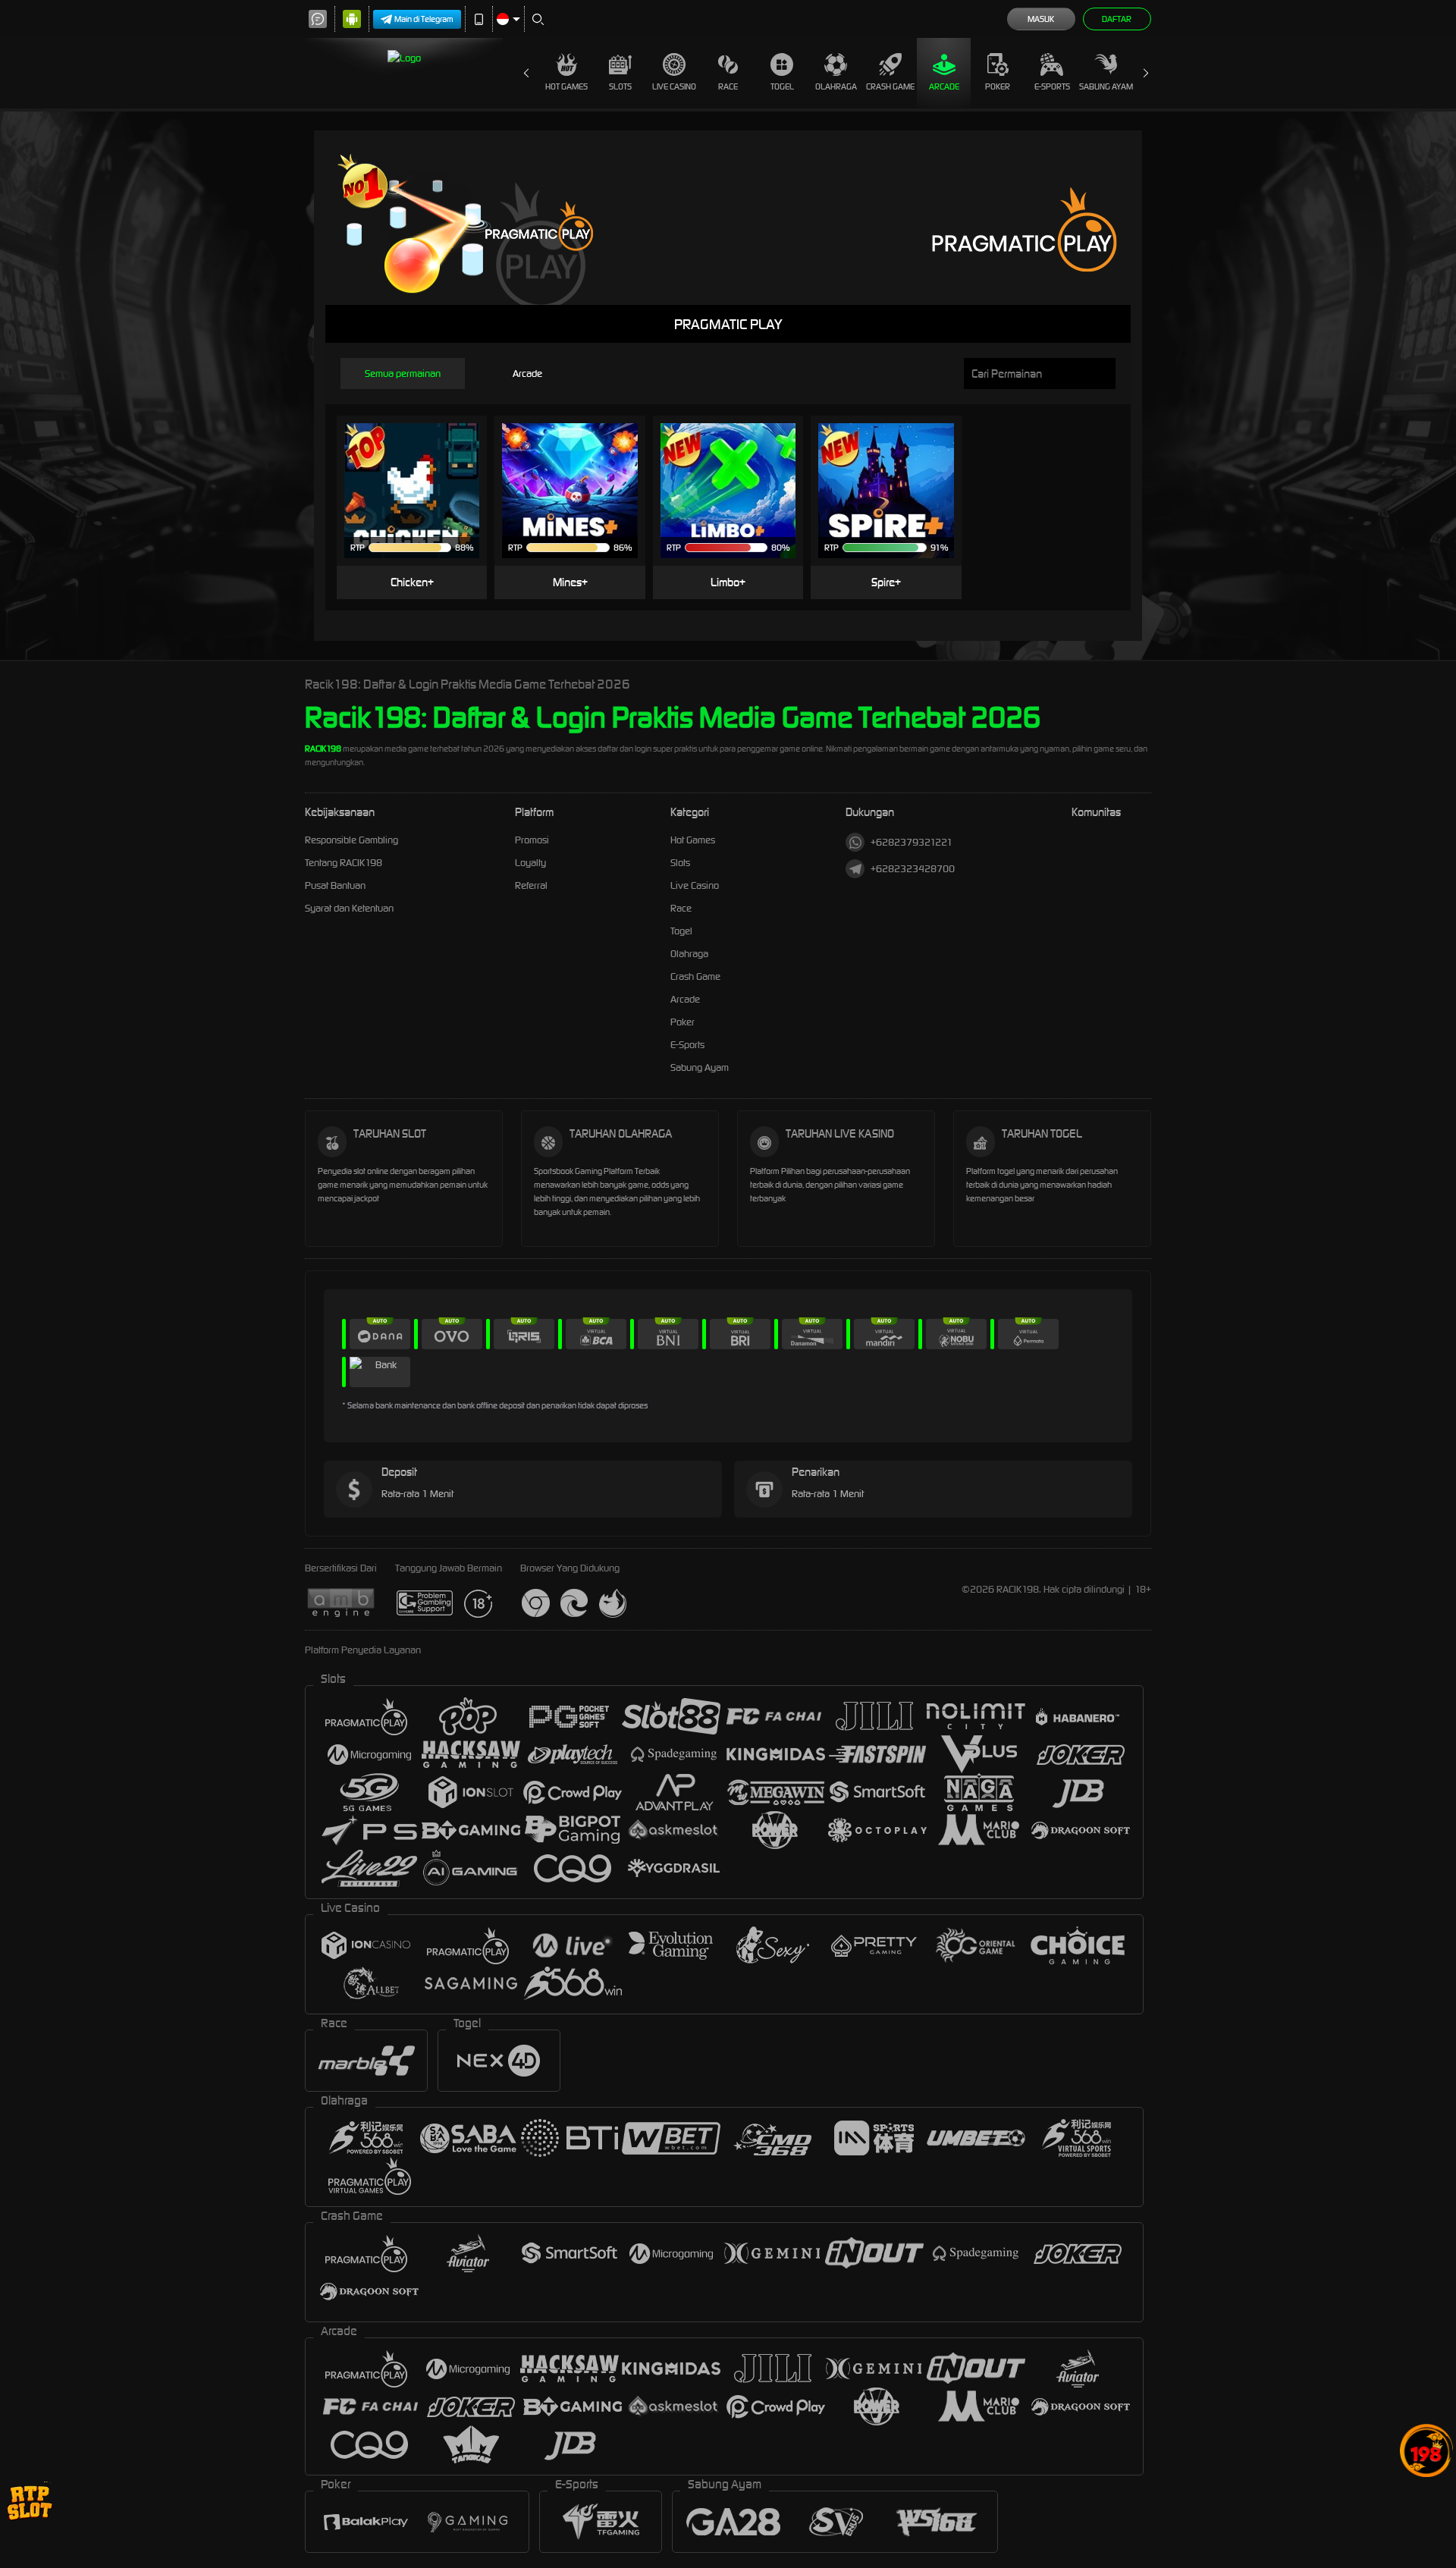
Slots (620, 86)
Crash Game (890, 86)
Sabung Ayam (1106, 86)
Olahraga (836, 86)
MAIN (421, 468)
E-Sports (1052, 86)
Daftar (1117, 19)
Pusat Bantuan (335, 885)
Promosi (532, 840)
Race (728, 86)
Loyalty (530, 863)
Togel (782, 86)
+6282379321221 (912, 842)
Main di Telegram (424, 19)
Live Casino (674, 86)
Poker (998, 86)
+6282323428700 (913, 869)
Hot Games (566, 86)
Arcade (944, 86)
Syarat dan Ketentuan (349, 908)
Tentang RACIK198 (344, 863)
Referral (531, 885)
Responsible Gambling (351, 840)
